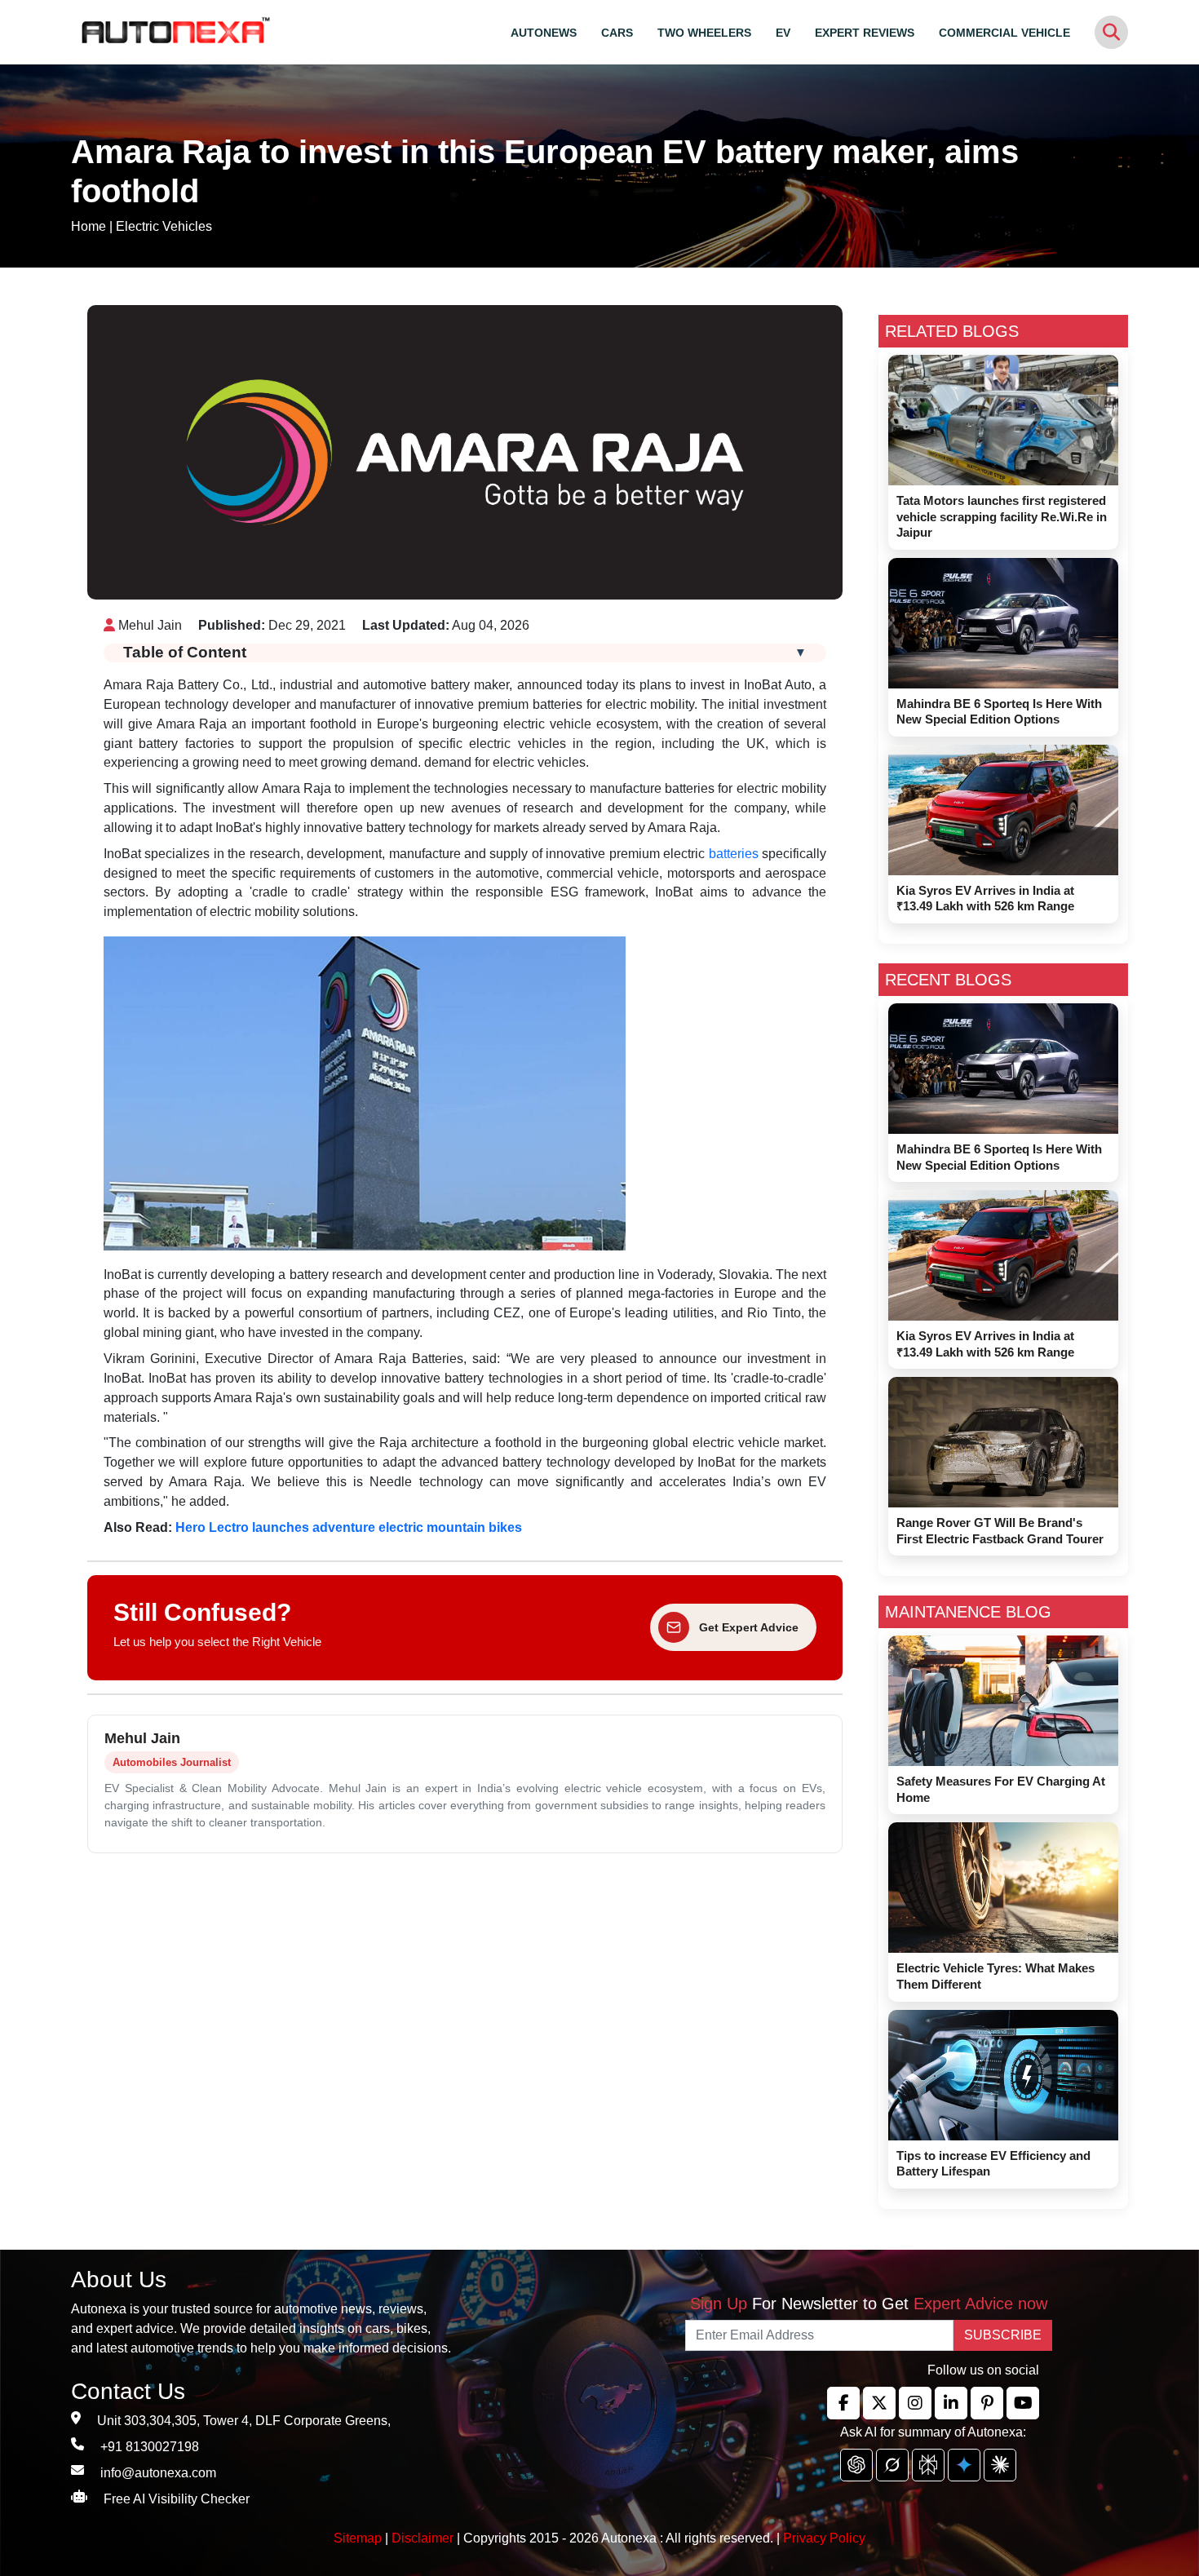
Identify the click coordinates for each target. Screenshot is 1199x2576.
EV (783, 33)
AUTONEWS (544, 33)
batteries (734, 854)
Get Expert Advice (749, 1627)
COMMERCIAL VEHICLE (1004, 33)
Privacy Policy (824, 2538)
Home (88, 226)
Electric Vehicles (164, 226)
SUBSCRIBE (1003, 2335)
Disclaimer (423, 2538)
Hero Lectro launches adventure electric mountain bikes (349, 1527)
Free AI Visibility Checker (177, 2499)
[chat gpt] (856, 2465)
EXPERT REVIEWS (865, 33)
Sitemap (359, 2538)
